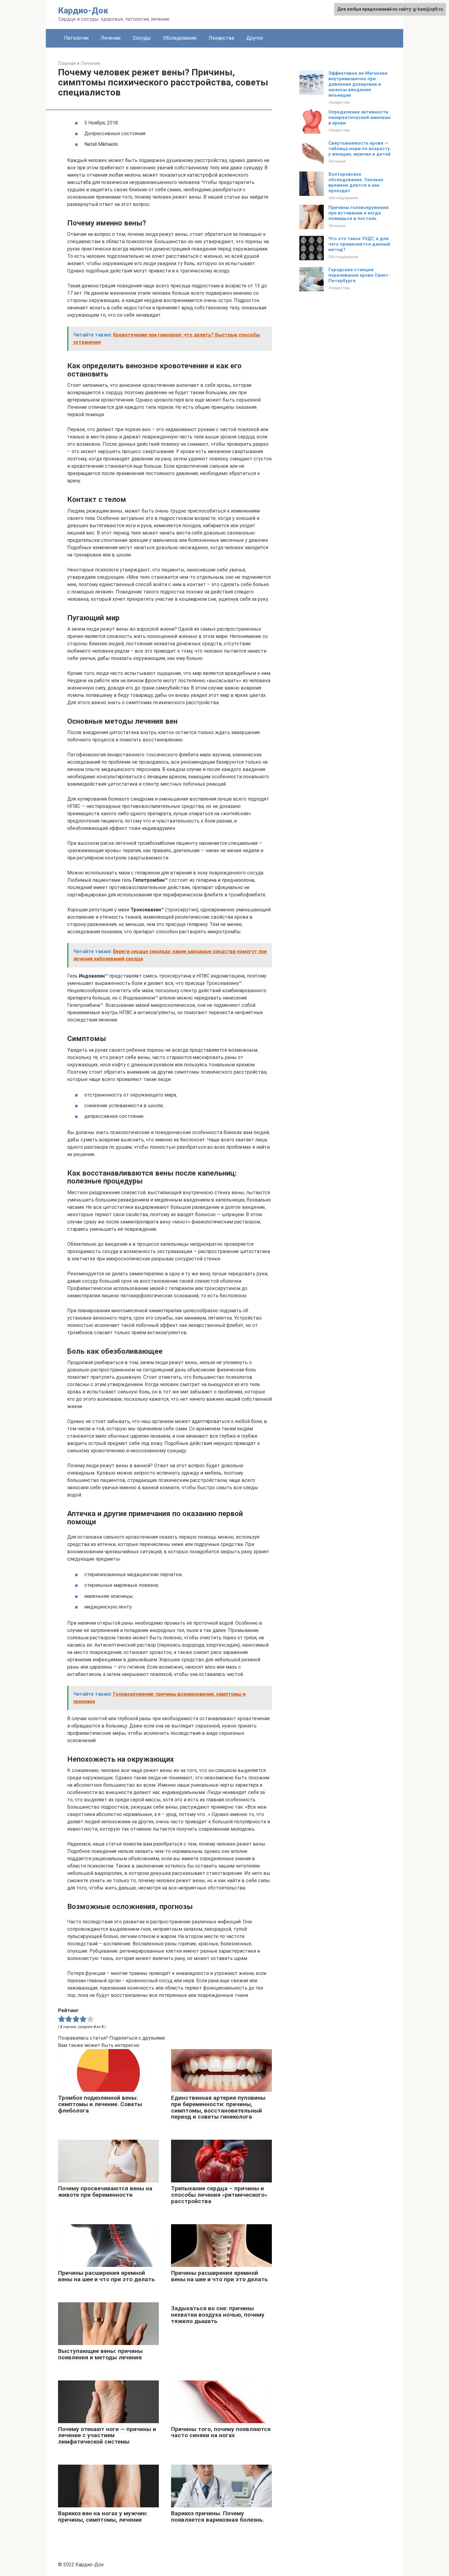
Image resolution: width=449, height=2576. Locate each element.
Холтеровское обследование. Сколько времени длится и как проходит (356, 182)
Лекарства (221, 38)
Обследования (180, 38)
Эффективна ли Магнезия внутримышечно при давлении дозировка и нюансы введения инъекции (358, 84)
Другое (255, 38)
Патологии (76, 38)
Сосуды (142, 38)
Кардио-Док (83, 11)
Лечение (111, 38)
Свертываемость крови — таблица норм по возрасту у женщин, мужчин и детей (360, 149)
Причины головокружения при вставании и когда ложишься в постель (358, 213)
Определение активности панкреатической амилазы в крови (360, 117)
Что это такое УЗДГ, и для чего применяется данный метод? (359, 244)
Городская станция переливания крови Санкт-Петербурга (359, 275)
